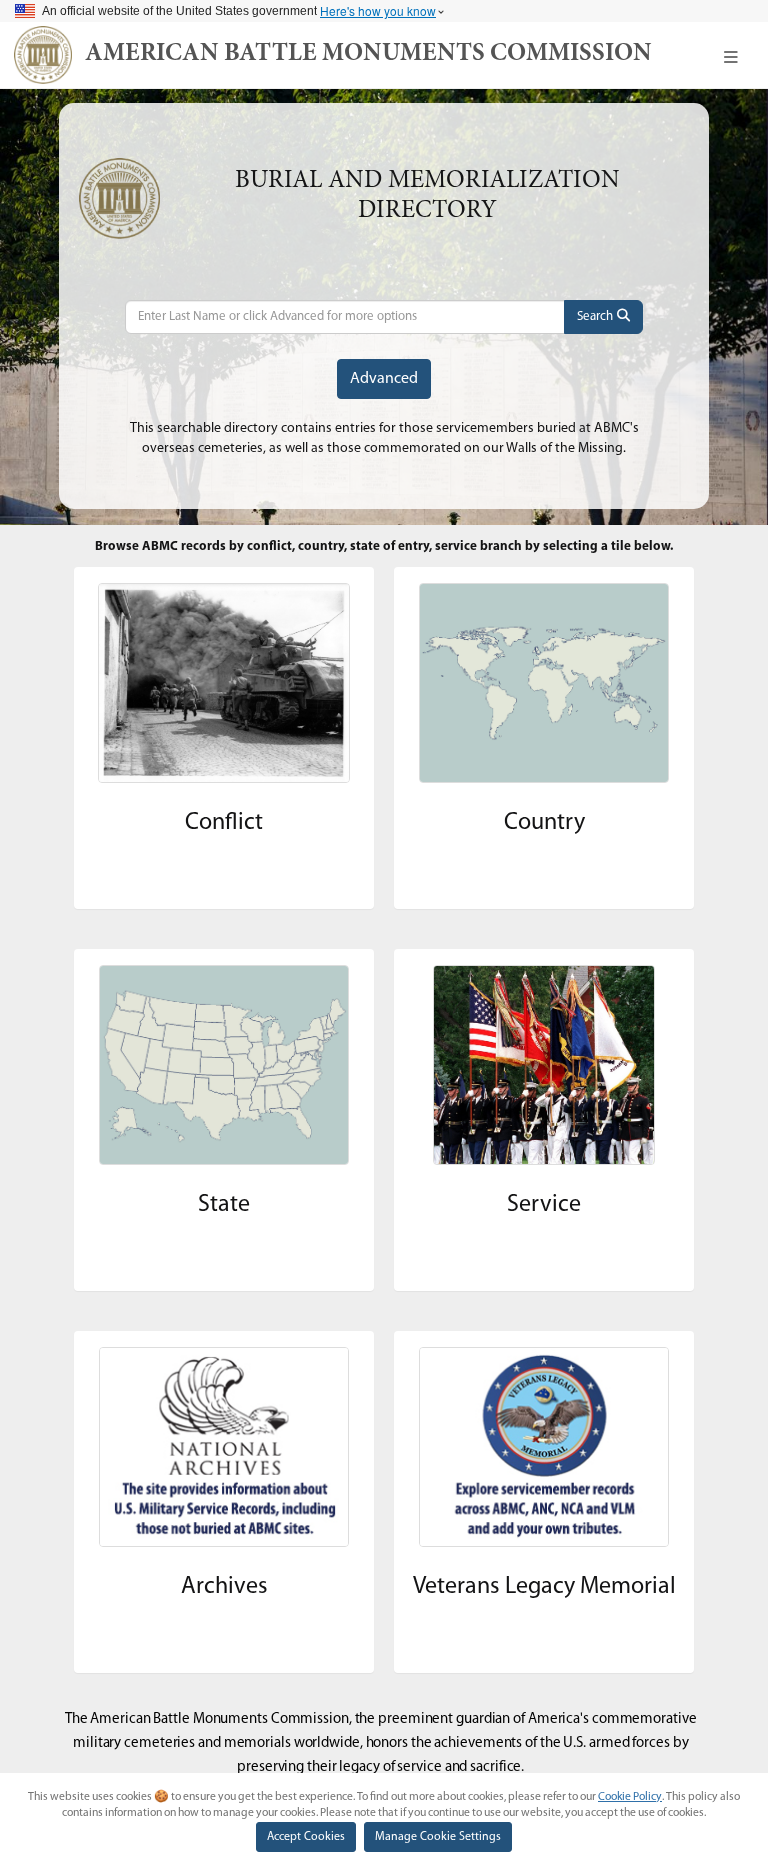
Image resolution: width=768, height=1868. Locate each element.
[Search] (603, 317)
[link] (368, 55)
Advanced (384, 379)
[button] (731, 57)
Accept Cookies (306, 1837)
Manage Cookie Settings (438, 1837)
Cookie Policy (630, 1797)
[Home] (43, 55)
